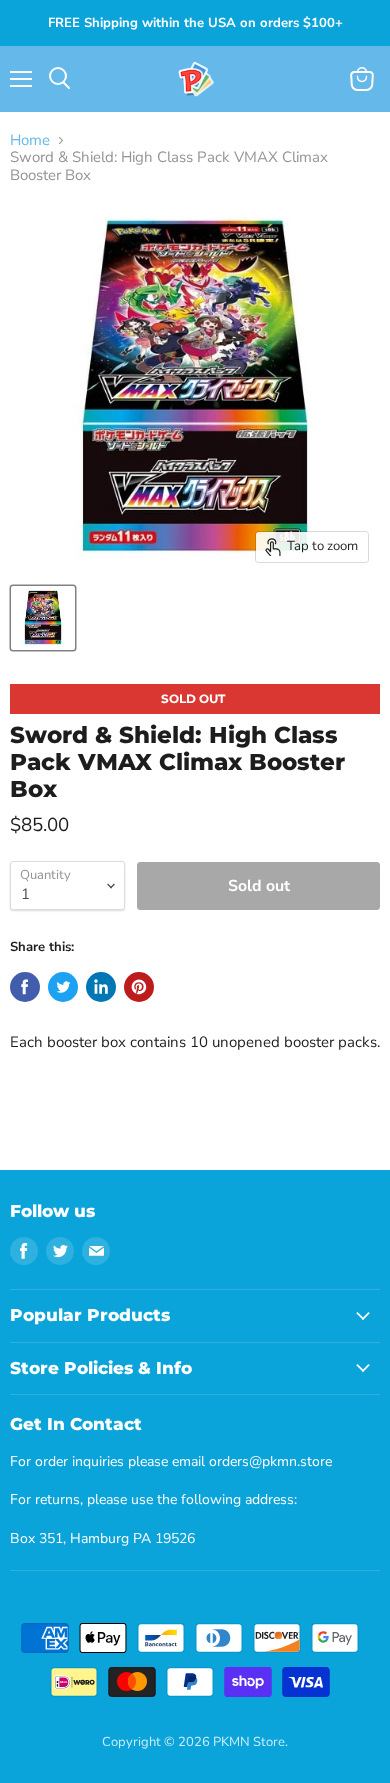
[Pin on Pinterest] (139, 987)
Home (30, 140)
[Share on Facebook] (25, 987)
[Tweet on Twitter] (63, 987)
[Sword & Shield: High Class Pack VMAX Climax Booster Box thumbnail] (43, 618)
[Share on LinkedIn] (101, 987)
